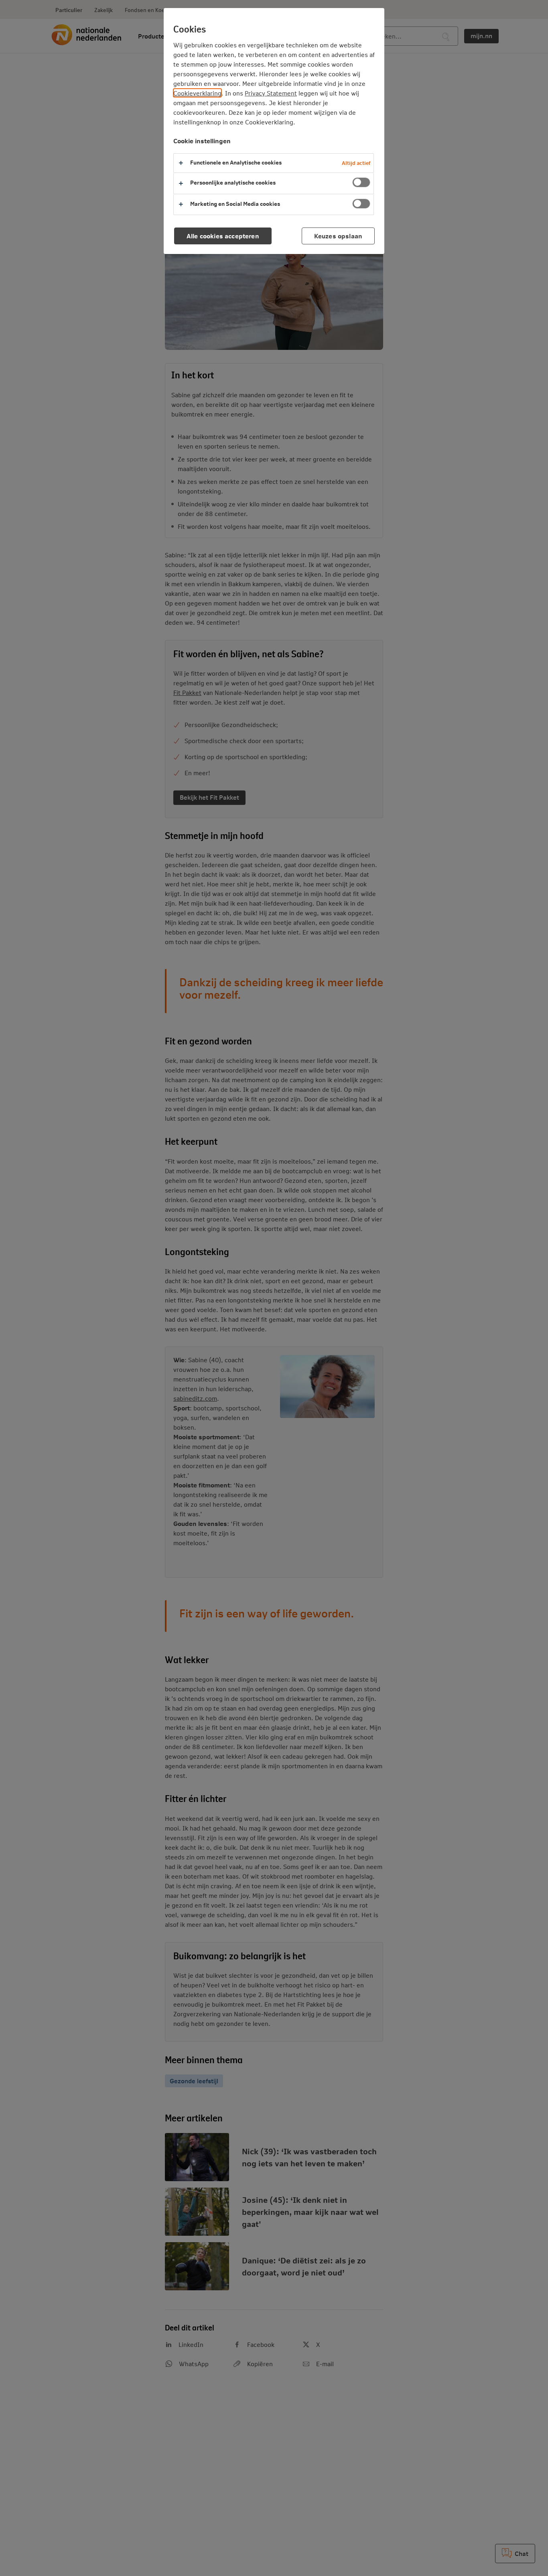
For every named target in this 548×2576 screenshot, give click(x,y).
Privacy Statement (271, 93)
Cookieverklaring (197, 93)
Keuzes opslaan (338, 236)
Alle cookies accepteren (223, 236)
